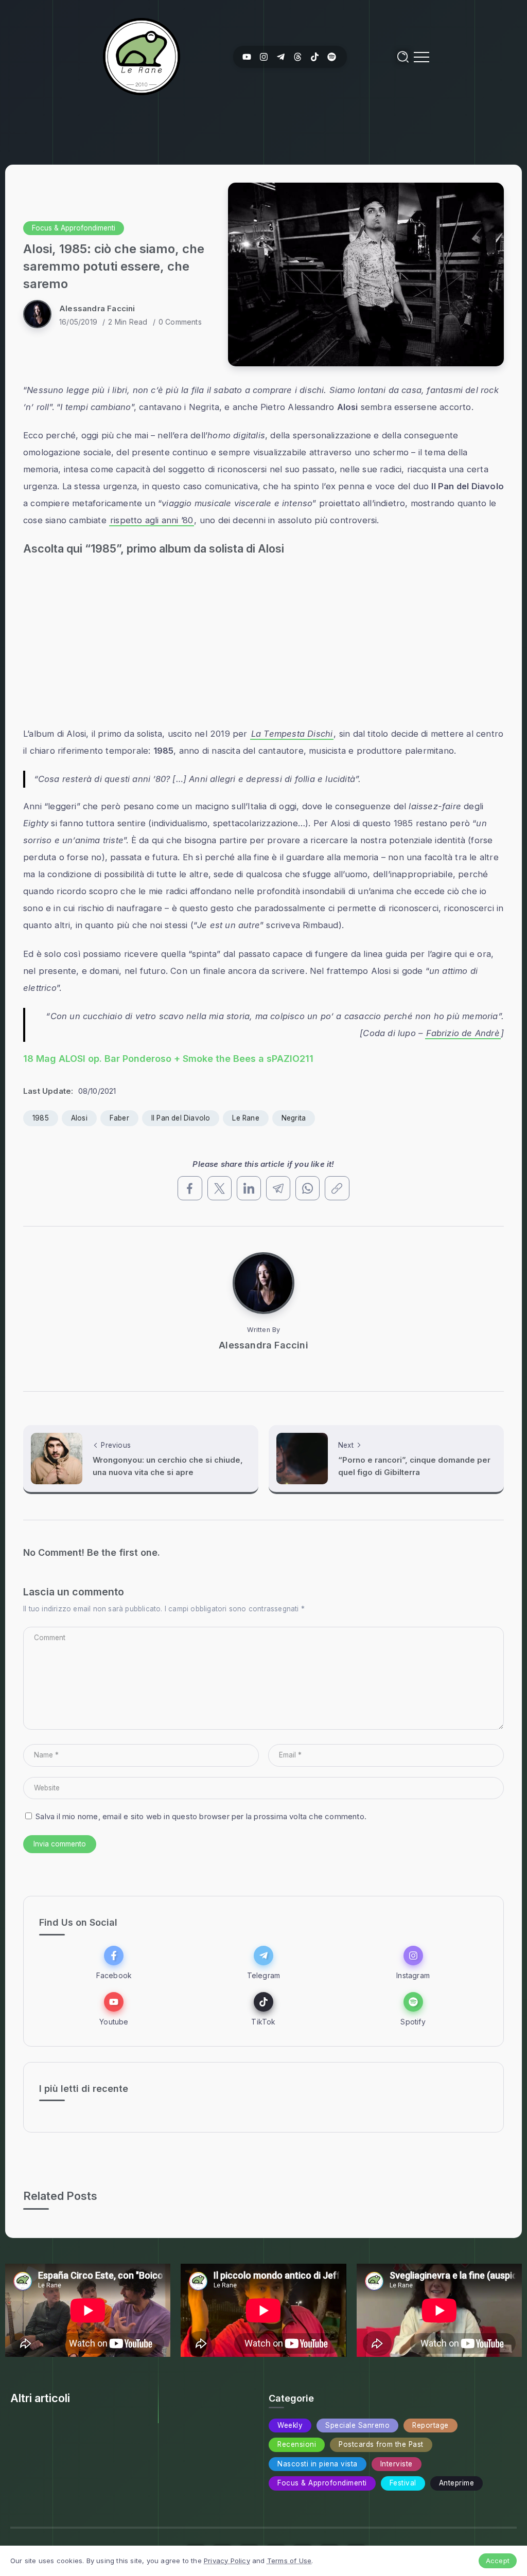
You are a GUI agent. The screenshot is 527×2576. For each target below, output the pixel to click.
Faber (119, 1118)
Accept (498, 2561)
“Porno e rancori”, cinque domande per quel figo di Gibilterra (414, 1466)
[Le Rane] (142, 56)
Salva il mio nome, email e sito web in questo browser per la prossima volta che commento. (201, 1816)
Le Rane (245, 1118)
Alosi (79, 1118)
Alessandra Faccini (97, 308)
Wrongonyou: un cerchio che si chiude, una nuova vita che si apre (168, 1466)
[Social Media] (247, 57)
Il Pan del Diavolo (181, 1118)
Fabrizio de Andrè (463, 1033)
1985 (41, 1118)
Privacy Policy (227, 2561)
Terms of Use (289, 2561)
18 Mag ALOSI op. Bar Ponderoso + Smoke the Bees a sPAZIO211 (168, 1059)
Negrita (294, 1118)
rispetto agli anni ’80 (152, 520)
